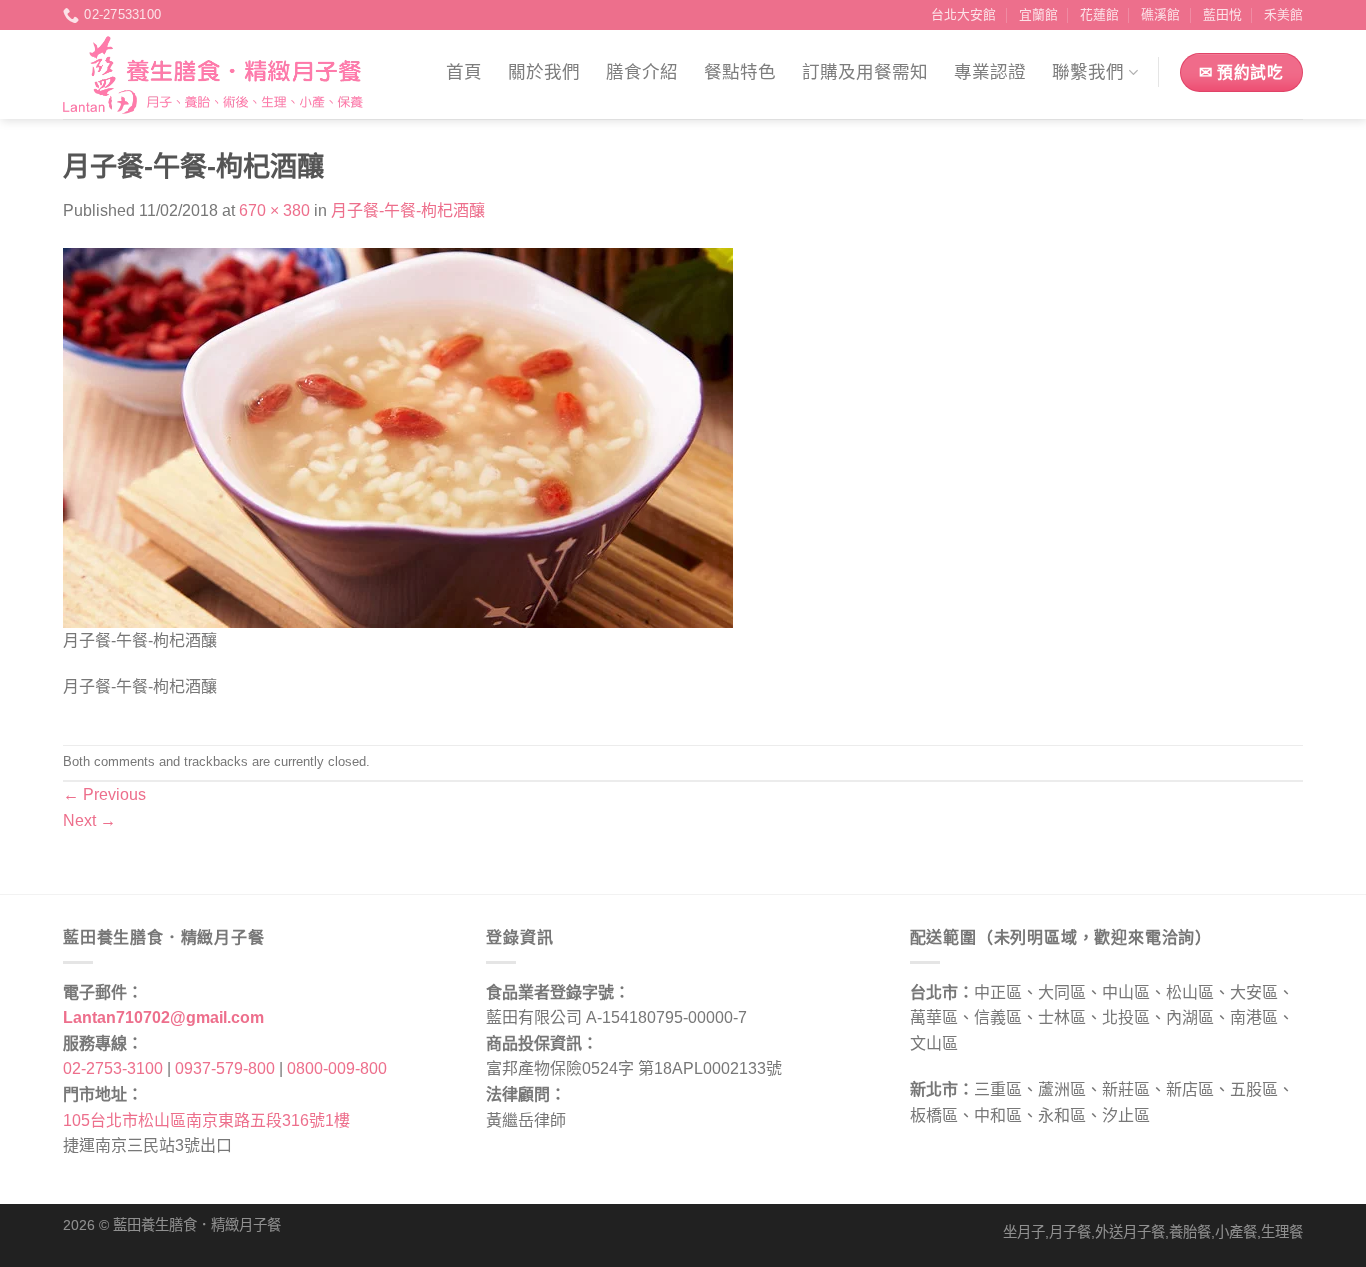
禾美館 (1283, 14)
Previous (104, 794)
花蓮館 (1099, 14)
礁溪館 (1160, 14)
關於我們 (544, 72)
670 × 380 (274, 210)
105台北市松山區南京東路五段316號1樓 (206, 1120)
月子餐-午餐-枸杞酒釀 (408, 210)
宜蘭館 (1038, 14)
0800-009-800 (337, 1068)
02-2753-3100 (113, 1068)
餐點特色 (740, 72)
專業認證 (990, 72)
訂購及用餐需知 (865, 72)
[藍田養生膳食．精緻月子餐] (213, 75)
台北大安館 (963, 14)
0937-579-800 (225, 1068)
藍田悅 (1222, 14)
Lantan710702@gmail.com (163, 1017)
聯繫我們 (1088, 72)
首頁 (464, 72)
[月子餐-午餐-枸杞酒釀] (398, 436)
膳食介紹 (642, 72)
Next (89, 820)
